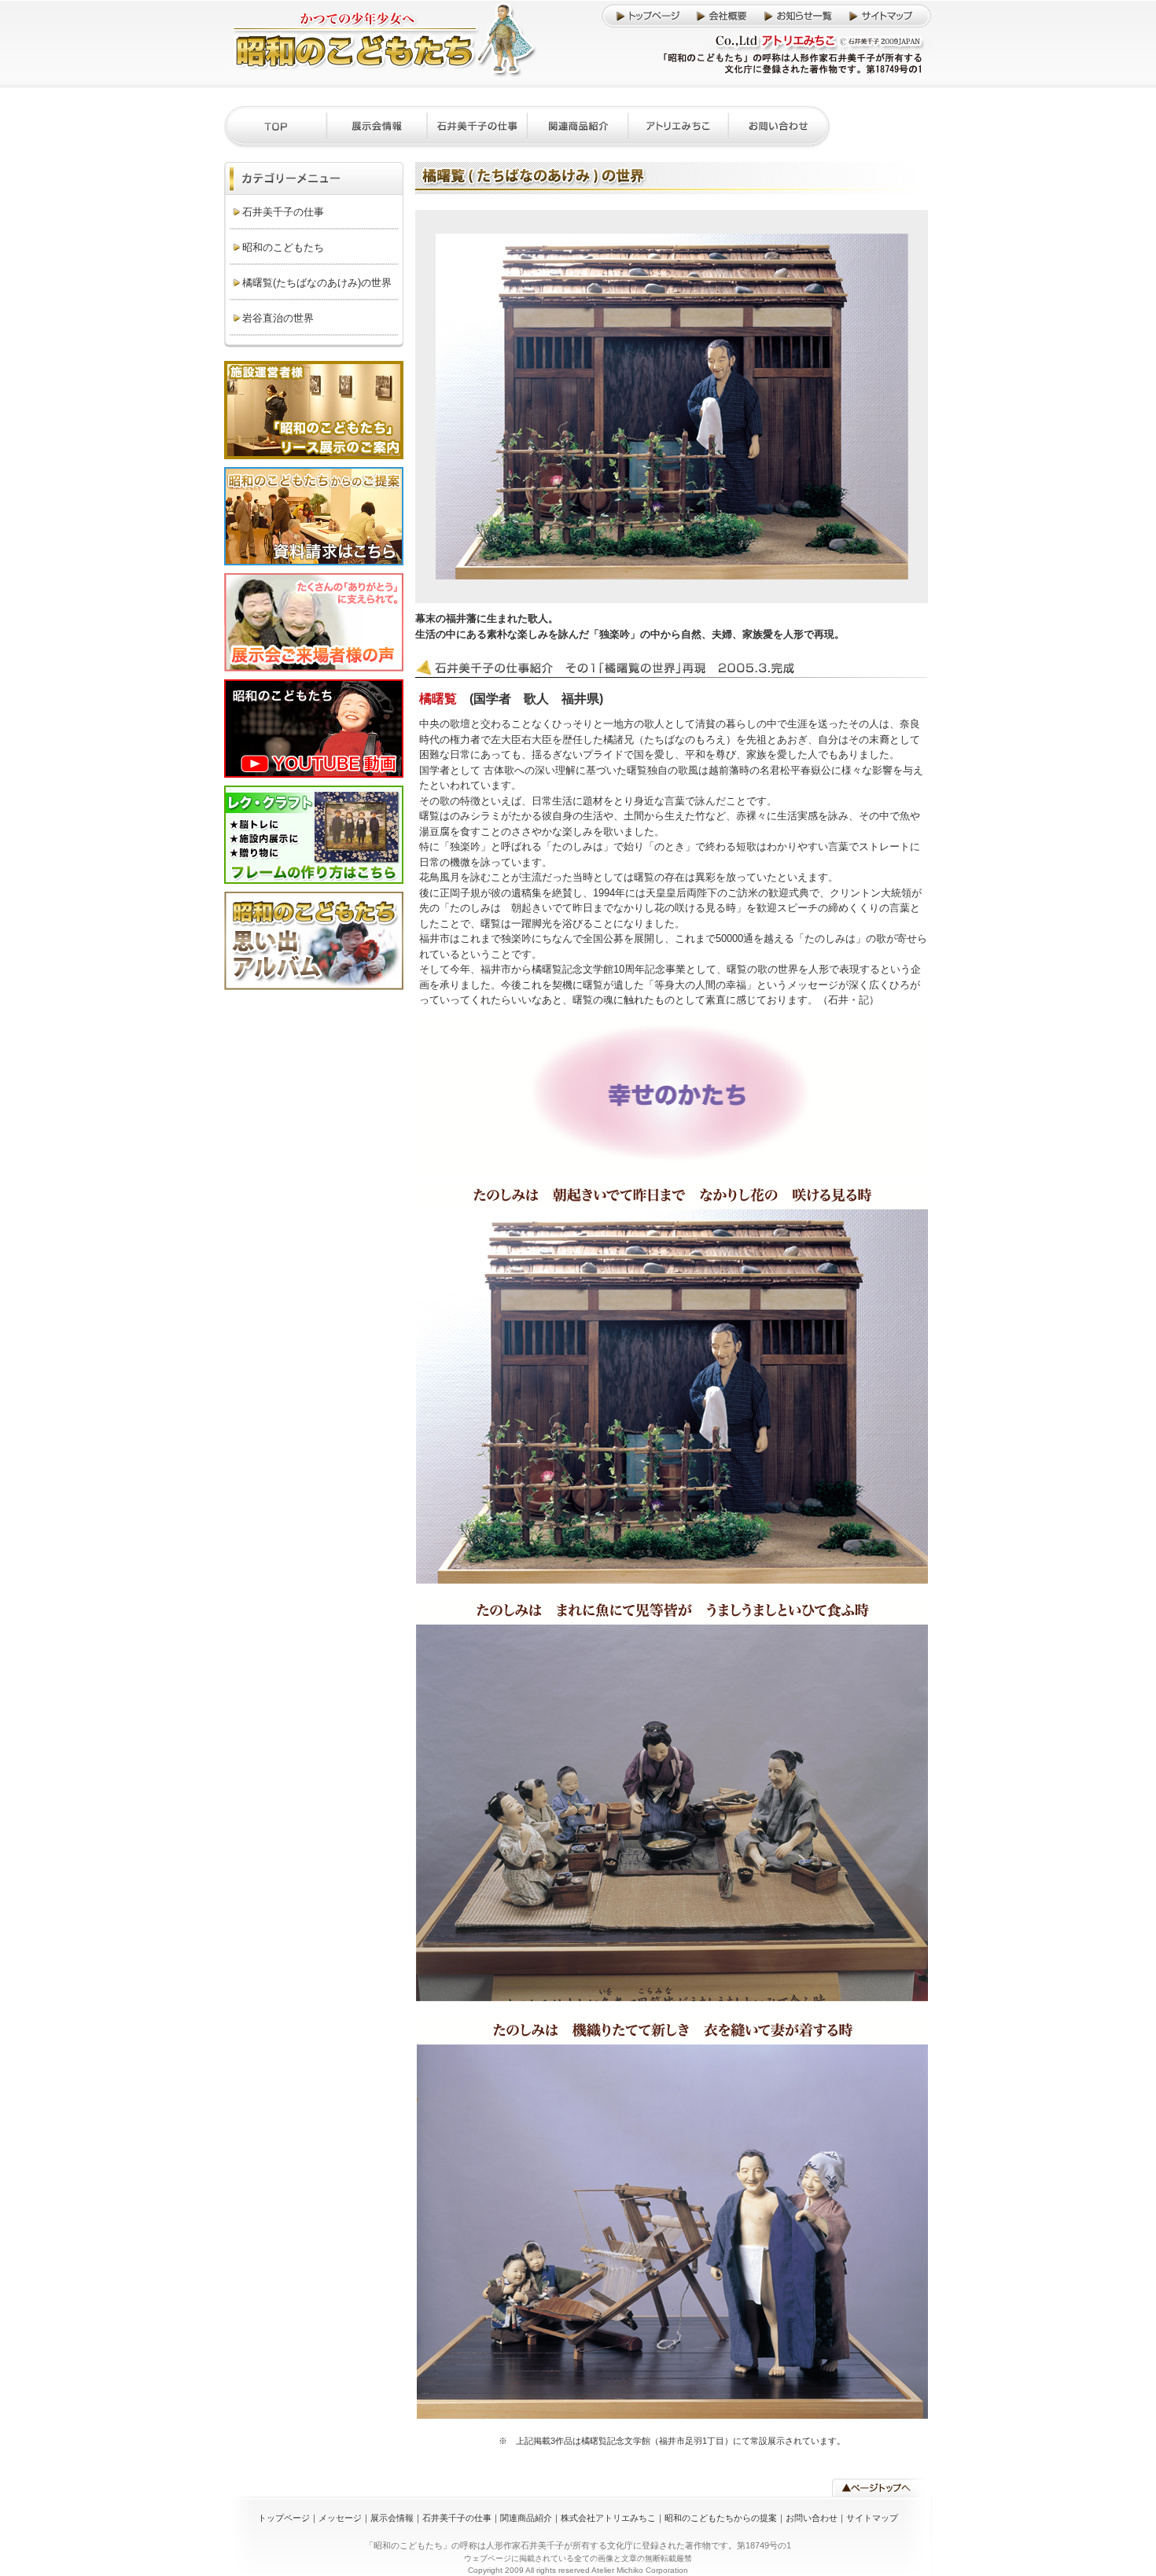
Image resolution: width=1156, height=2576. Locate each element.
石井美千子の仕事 (283, 212)
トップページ (284, 2518)
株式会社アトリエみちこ (608, 2518)
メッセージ (340, 2518)
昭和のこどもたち (283, 247)
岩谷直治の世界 (278, 318)
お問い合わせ (812, 2518)
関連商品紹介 (526, 2518)
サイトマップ (872, 2518)
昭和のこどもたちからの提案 (721, 2518)
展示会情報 (392, 2518)
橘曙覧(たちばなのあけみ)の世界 (317, 283)
